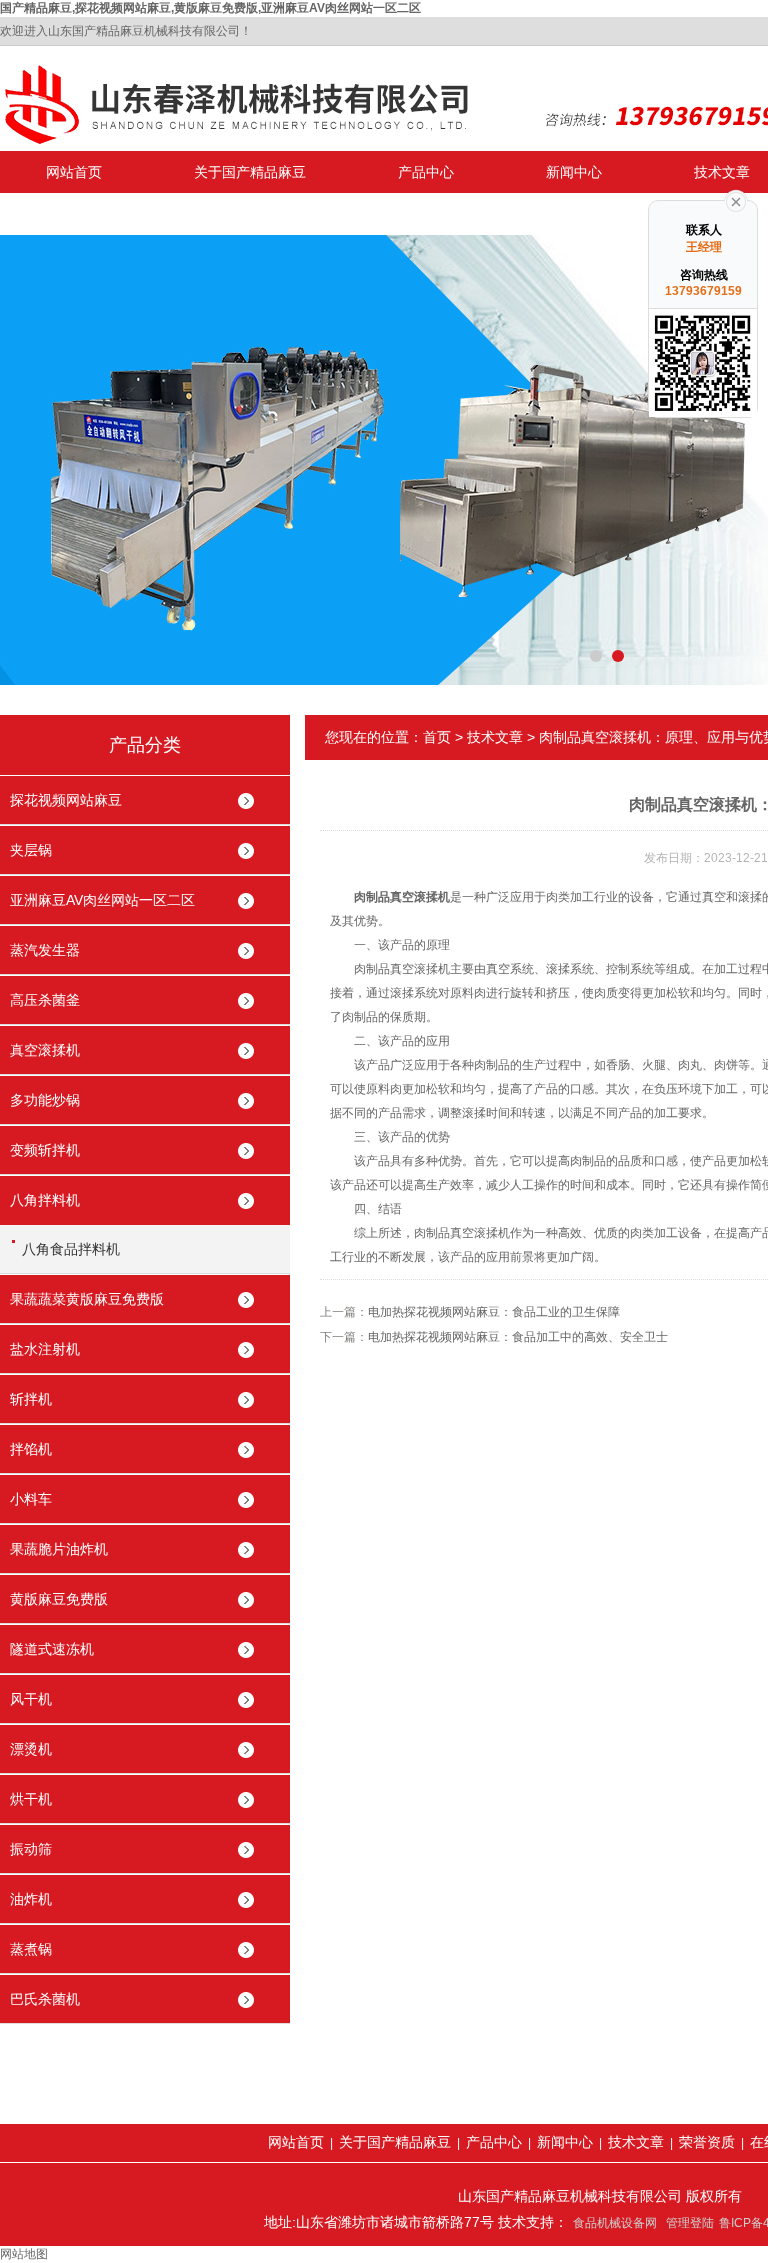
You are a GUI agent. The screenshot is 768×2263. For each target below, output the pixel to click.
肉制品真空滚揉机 (402, 897)
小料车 (31, 1499)
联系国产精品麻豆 (102, 214)
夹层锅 (31, 850)
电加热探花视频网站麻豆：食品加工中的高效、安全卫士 (518, 1337)
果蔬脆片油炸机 (59, 1549)
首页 (437, 737)
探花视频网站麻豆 (66, 800)
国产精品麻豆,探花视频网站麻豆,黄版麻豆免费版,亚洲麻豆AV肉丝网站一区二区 (210, 8)
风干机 (31, 1699)
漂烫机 (31, 1749)
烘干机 (31, 1799)
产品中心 (426, 172)
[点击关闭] (736, 200)
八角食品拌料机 (71, 1249)
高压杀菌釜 (45, 1000)
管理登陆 (690, 2223)
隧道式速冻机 (52, 1649)
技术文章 (495, 737)
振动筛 (31, 1849)
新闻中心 (574, 172)
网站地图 (24, 2254)
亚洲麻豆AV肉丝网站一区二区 (102, 900)
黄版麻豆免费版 (59, 1599)
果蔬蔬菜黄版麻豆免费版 (87, 1299)
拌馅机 (31, 1449)
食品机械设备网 (615, 2223)
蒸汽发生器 (45, 950)
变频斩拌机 (45, 1150)
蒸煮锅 (31, 1949)
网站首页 (74, 172)
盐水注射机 (45, 1349)
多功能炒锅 (45, 1100)
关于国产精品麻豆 (250, 172)
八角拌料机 (45, 1200)
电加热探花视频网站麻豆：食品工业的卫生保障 (494, 1312)
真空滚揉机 (45, 1050)
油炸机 (31, 1899)
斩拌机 (31, 1399)
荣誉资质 (707, 2142)
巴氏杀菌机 (45, 1999)
